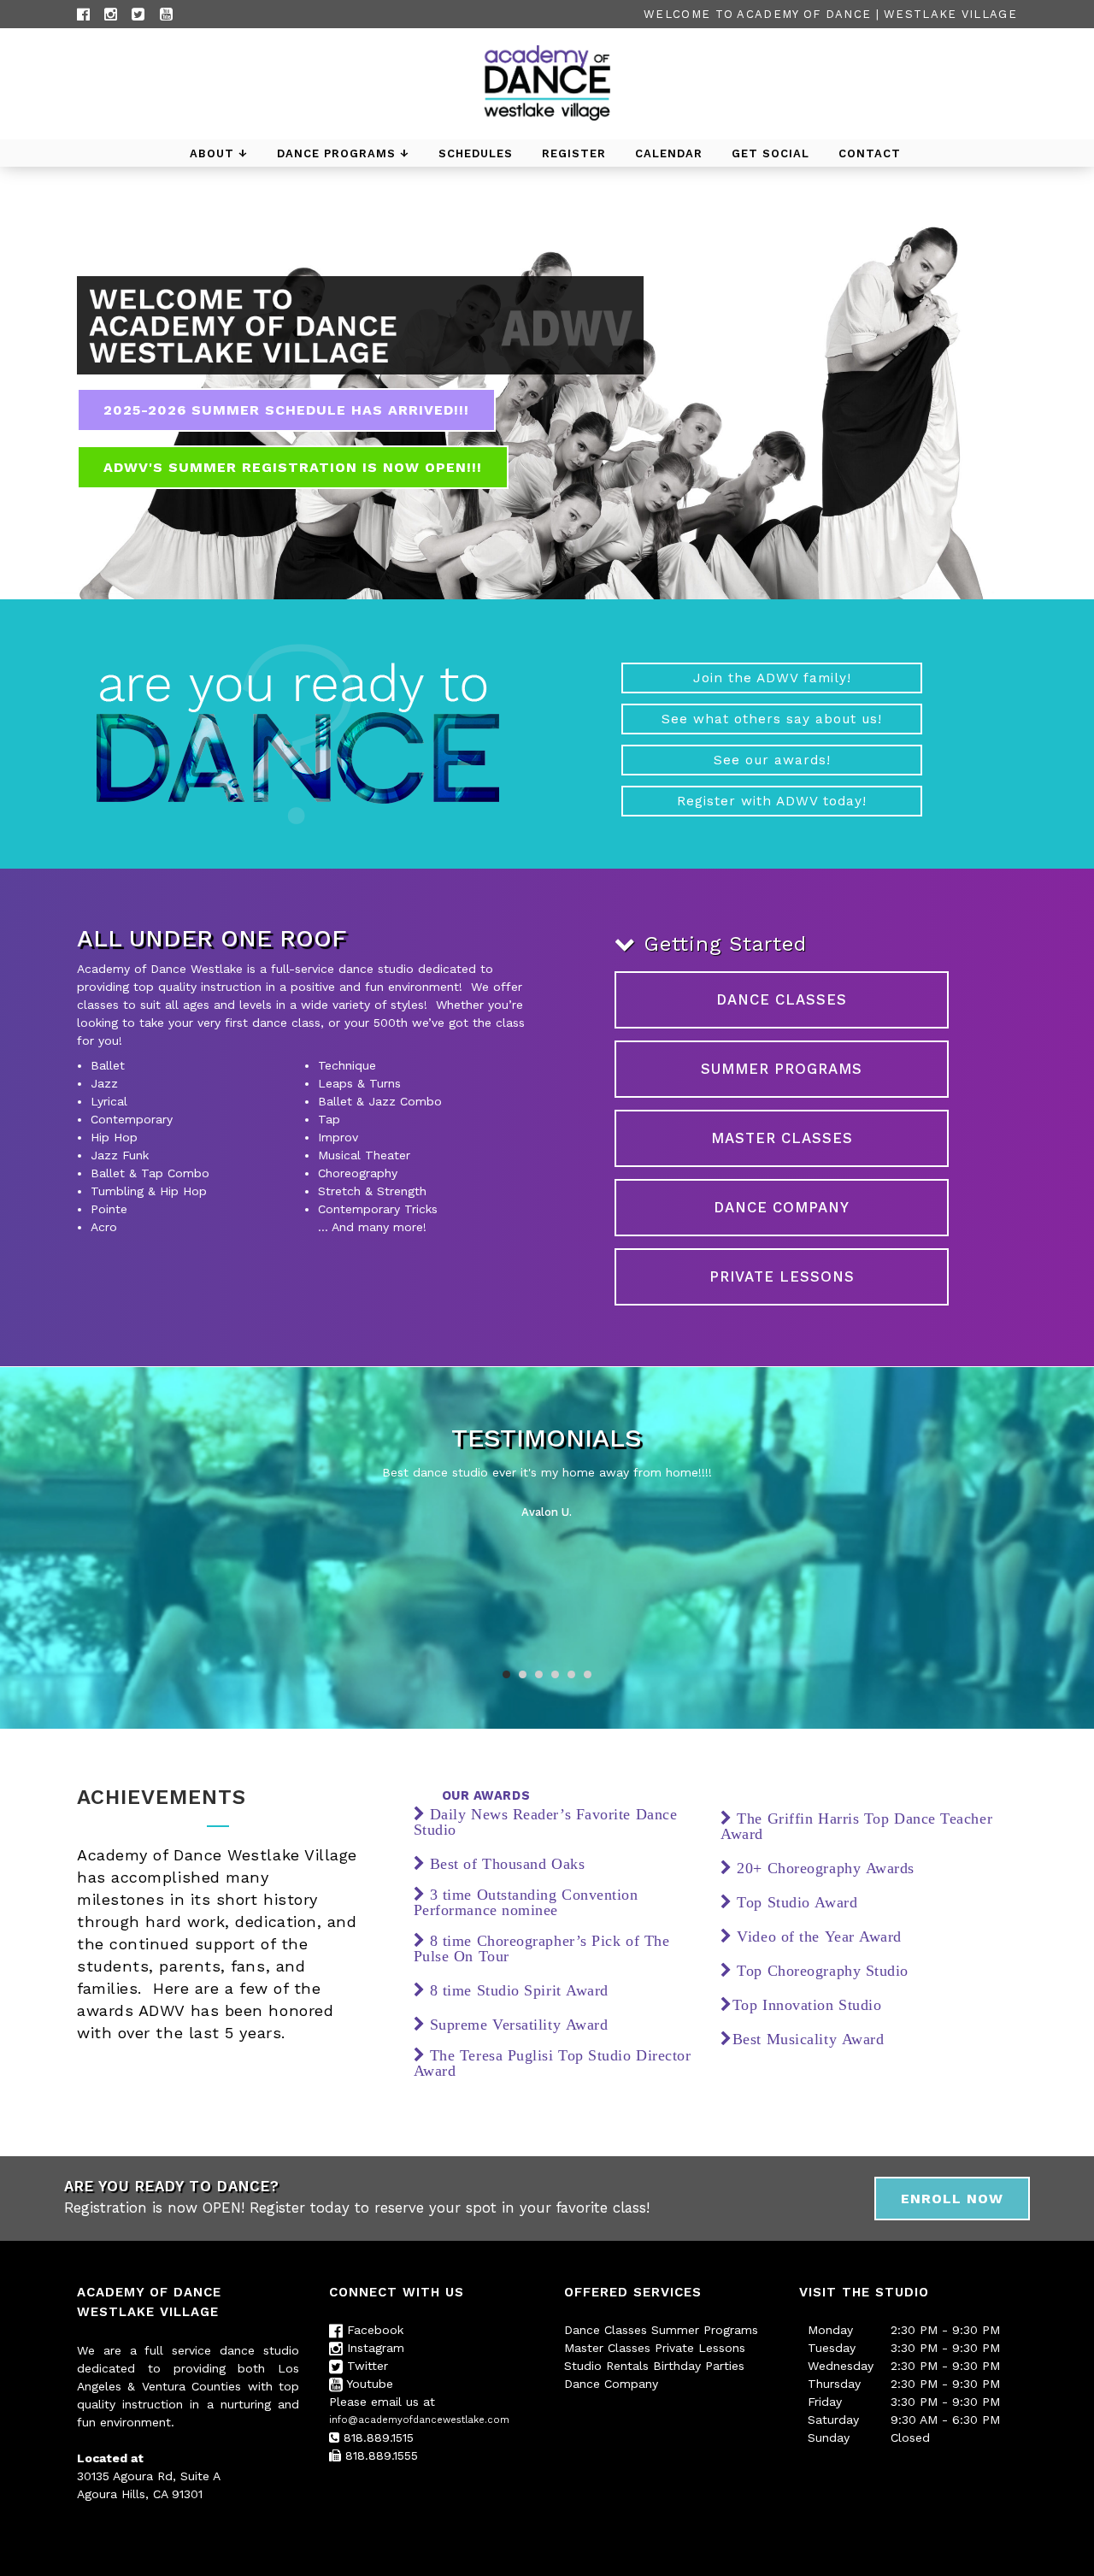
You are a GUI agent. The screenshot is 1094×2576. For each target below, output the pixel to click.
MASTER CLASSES (782, 1138)
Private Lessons (700, 2348)
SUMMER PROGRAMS (782, 1069)
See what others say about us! (772, 719)
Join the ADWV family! (772, 678)
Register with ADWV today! (772, 801)
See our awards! (772, 760)
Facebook (373, 2330)
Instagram (373, 2348)
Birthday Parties (699, 2366)
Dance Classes (606, 2330)
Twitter (365, 2366)
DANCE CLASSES (782, 999)
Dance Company (611, 2384)
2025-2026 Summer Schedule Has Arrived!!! (286, 410)
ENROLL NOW (952, 2199)
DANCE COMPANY (782, 1207)
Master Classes (607, 2348)
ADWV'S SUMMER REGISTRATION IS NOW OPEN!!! (293, 467)
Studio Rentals (606, 2366)
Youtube (368, 2384)
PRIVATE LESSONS (782, 1276)
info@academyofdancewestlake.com (419, 2420)
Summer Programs (705, 2330)
